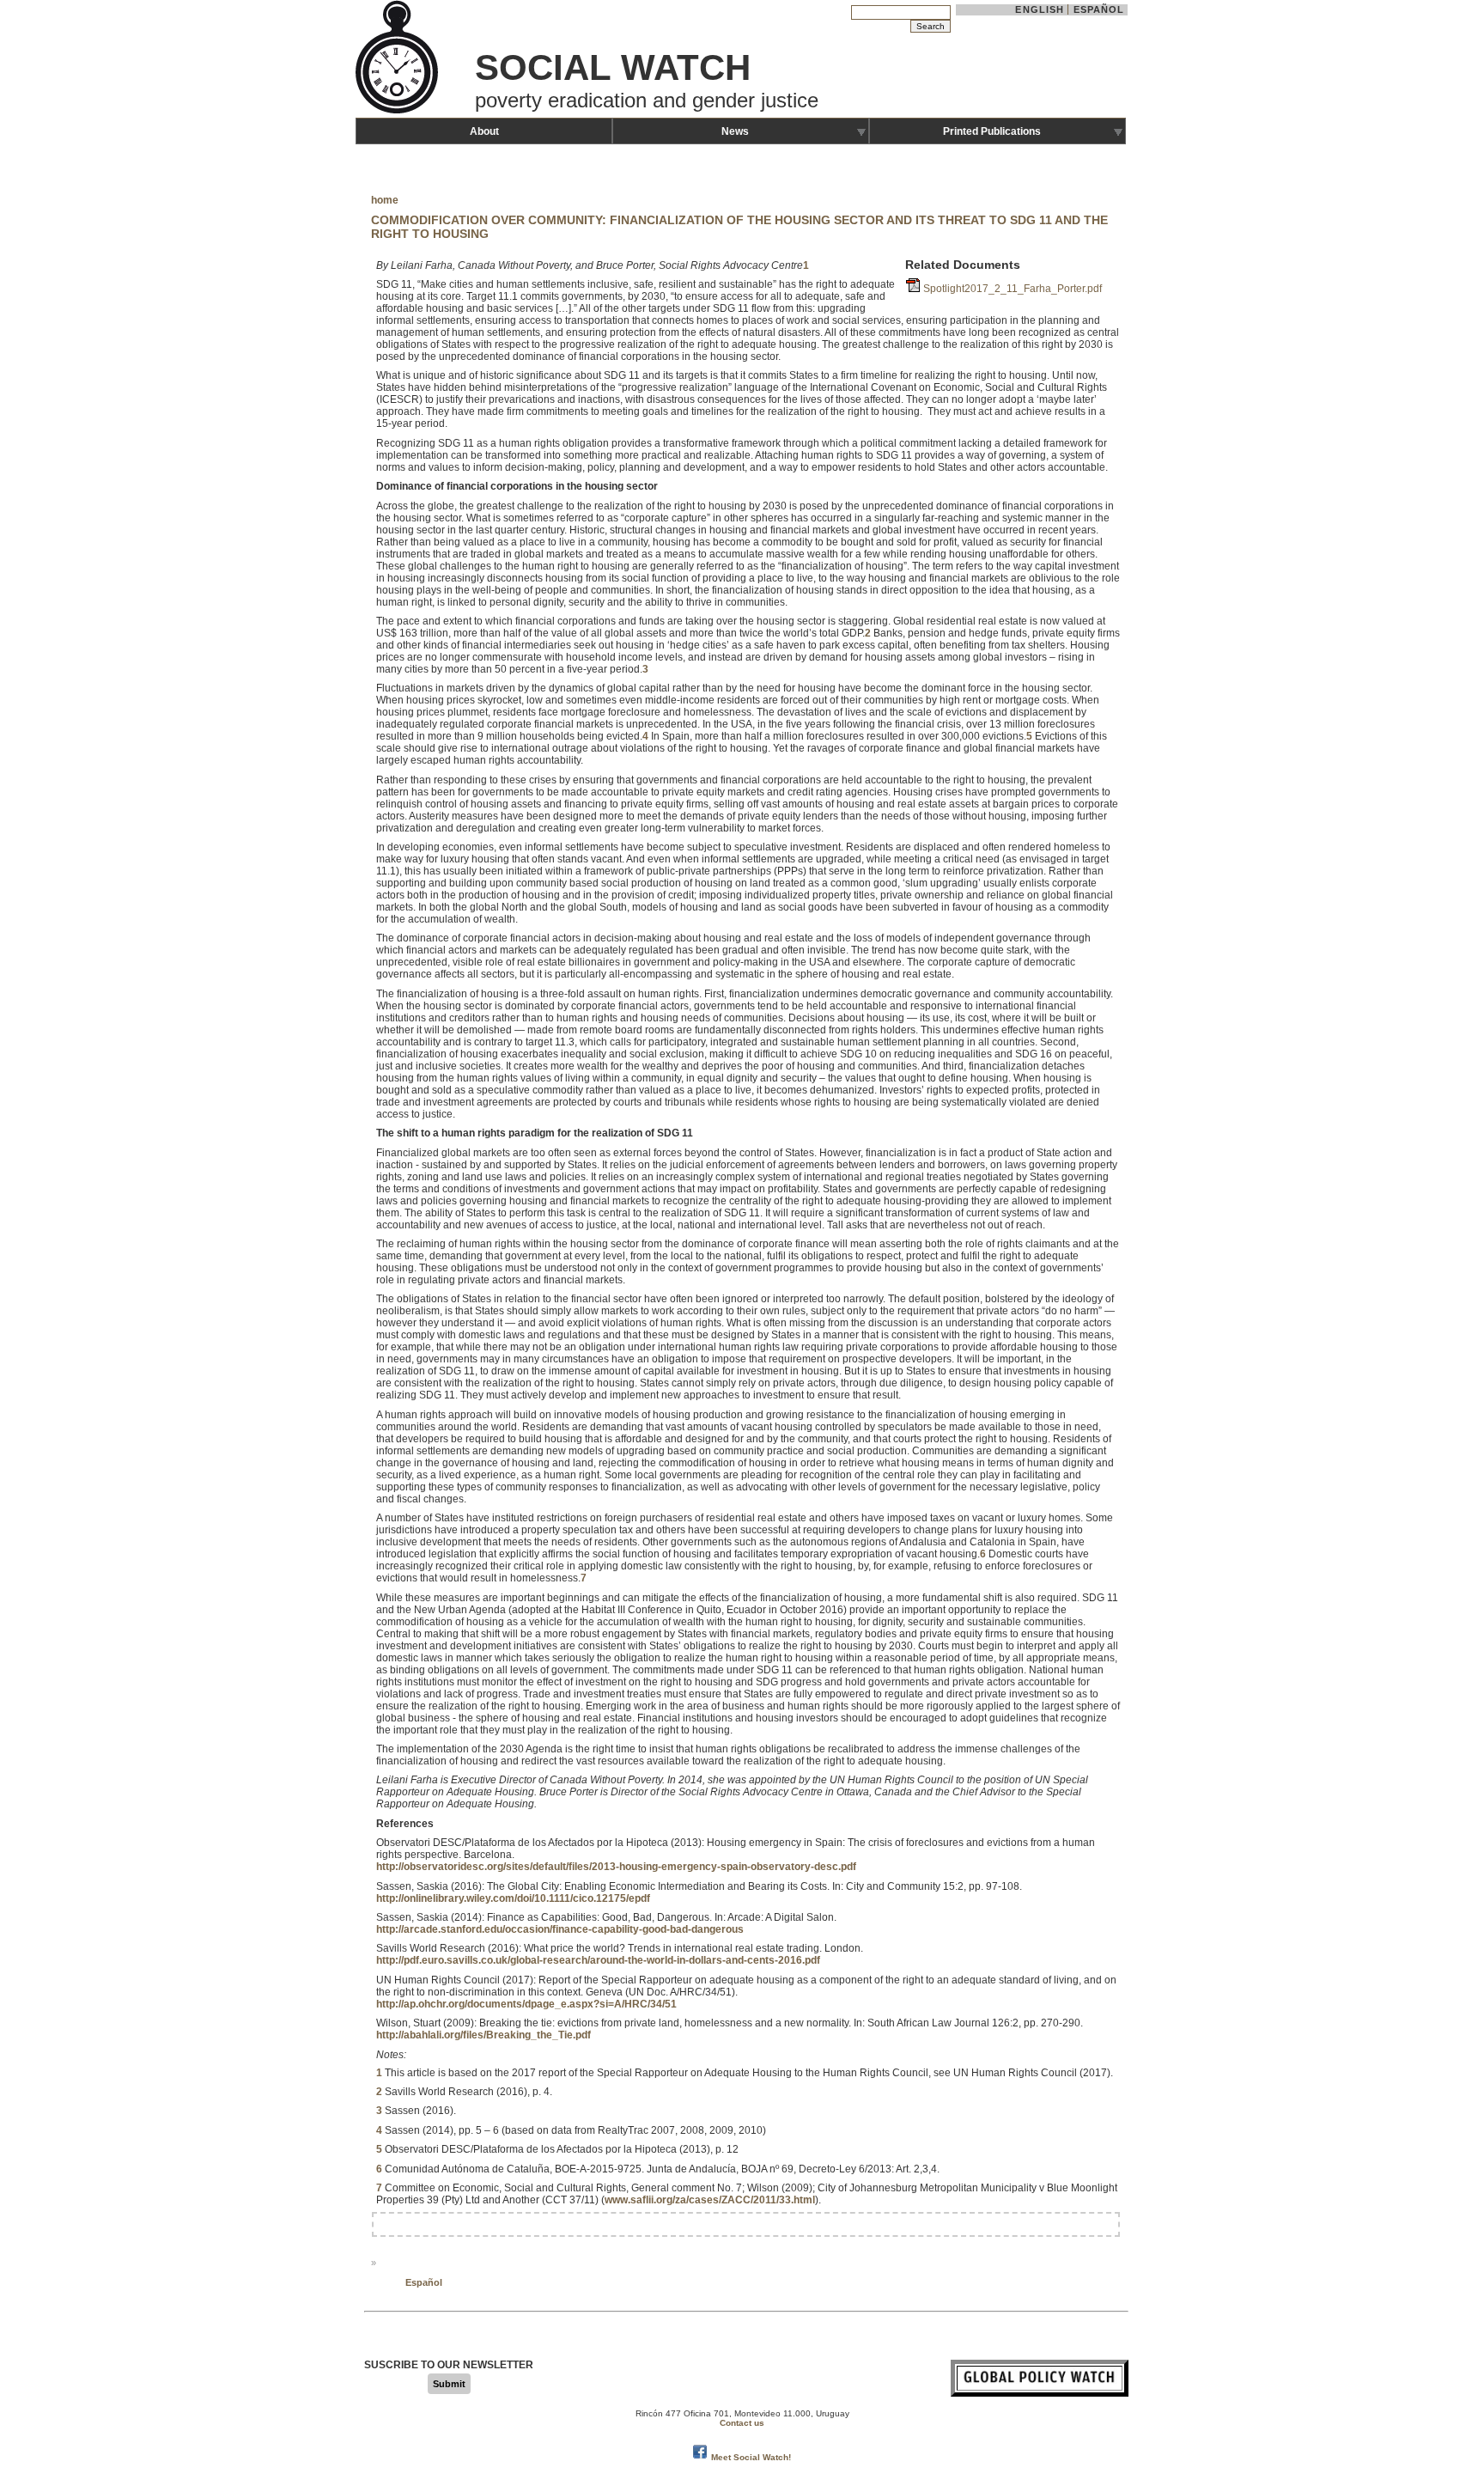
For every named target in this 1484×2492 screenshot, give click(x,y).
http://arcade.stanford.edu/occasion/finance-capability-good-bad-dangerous (560, 1929)
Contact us (742, 2423)
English (1040, 9)
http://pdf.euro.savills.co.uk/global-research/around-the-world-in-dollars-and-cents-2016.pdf (598, 1960)
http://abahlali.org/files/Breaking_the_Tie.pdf (484, 2035)
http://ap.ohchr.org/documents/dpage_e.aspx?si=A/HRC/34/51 (526, 2004)
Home (385, 200)
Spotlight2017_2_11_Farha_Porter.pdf (1013, 289)
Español (1099, 9)
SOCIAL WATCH (613, 67)
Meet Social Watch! (751, 2457)
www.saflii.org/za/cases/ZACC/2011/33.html (710, 2200)
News (735, 131)
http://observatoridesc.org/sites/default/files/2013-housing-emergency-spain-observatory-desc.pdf (616, 1867)
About (484, 131)
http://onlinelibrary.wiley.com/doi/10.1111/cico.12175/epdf (513, 1898)
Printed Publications (992, 131)
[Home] (398, 112)
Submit (449, 2384)
